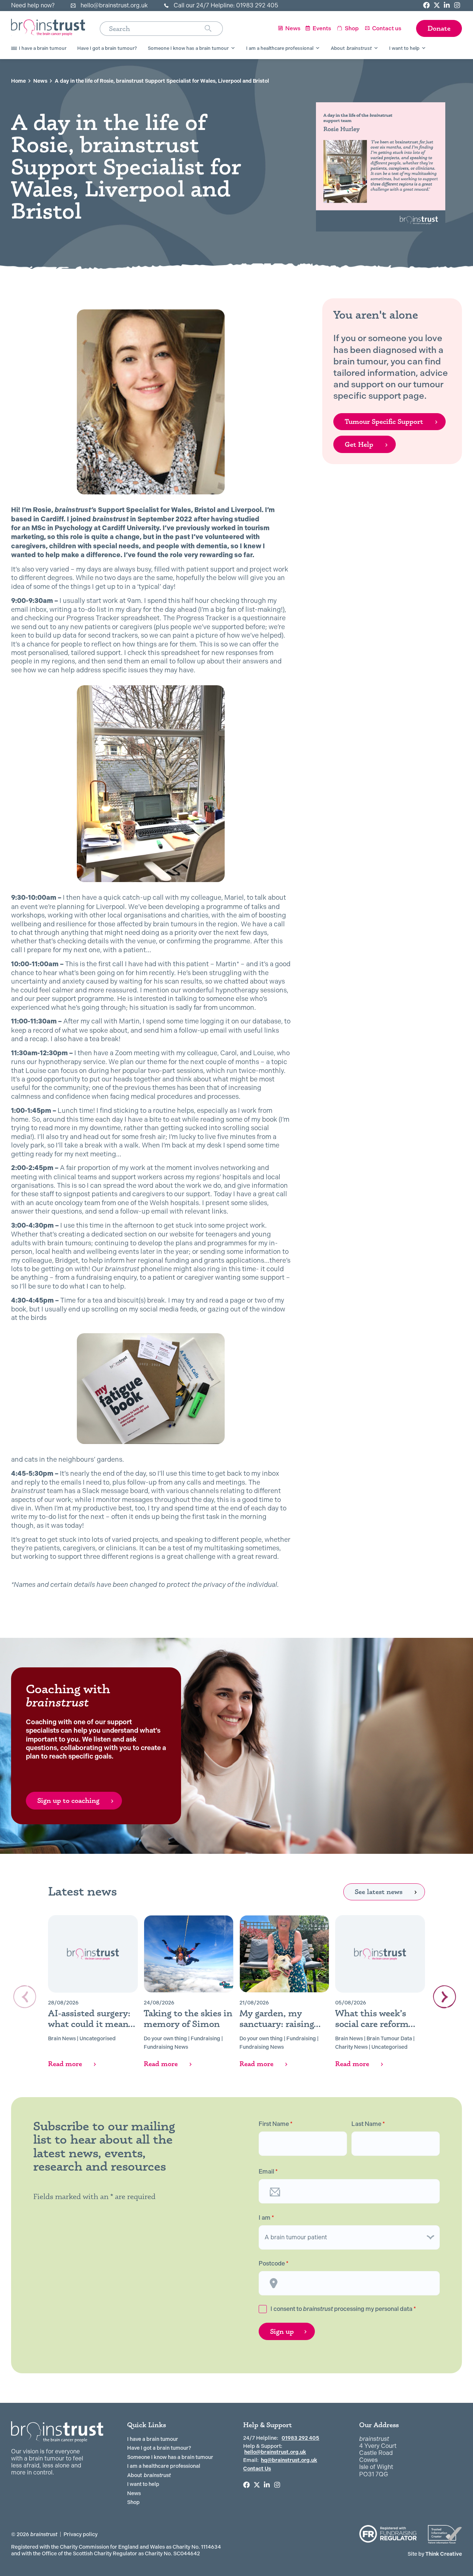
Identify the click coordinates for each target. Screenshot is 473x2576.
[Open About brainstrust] (376, 48)
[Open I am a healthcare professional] (318, 48)
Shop (133, 2502)
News (40, 81)
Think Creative (435, 2554)
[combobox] (152, 29)
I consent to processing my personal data (343, 2309)
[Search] (214, 29)
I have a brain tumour (153, 2439)
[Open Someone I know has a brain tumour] (233, 48)
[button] (445, 1997)
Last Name (368, 2124)
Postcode (274, 2264)
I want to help (143, 2484)
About (149, 2475)
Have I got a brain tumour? (159, 2448)
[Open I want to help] (424, 48)
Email (268, 2172)
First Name (276, 2124)
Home (18, 81)
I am (266, 2218)
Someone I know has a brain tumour (170, 2457)
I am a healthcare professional (164, 2466)
